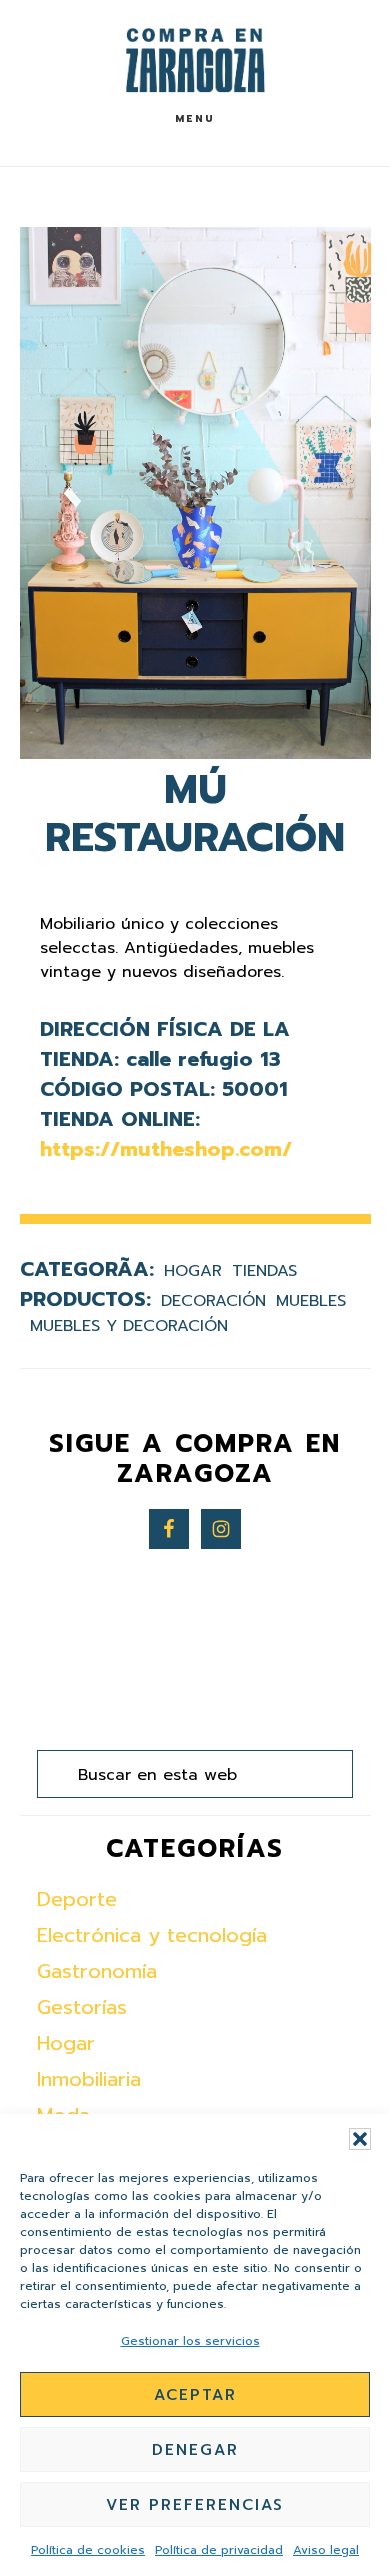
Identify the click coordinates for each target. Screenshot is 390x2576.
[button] (360, 2139)
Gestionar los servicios (190, 2341)
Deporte (77, 1899)
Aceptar (195, 2395)
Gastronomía (97, 1971)
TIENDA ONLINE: (120, 1119)
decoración (213, 1301)
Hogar (193, 1271)
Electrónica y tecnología (152, 1935)
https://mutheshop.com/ (166, 1149)
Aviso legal (326, 2550)
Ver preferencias (195, 2505)
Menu (195, 118)
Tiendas (264, 1271)
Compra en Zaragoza (195, 60)
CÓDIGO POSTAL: (127, 1089)
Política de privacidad (219, 2550)
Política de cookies (88, 2550)
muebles (311, 1301)
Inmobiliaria (89, 2079)
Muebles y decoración (129, 1326)
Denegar (195, 2450)
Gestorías (82, 2007)
